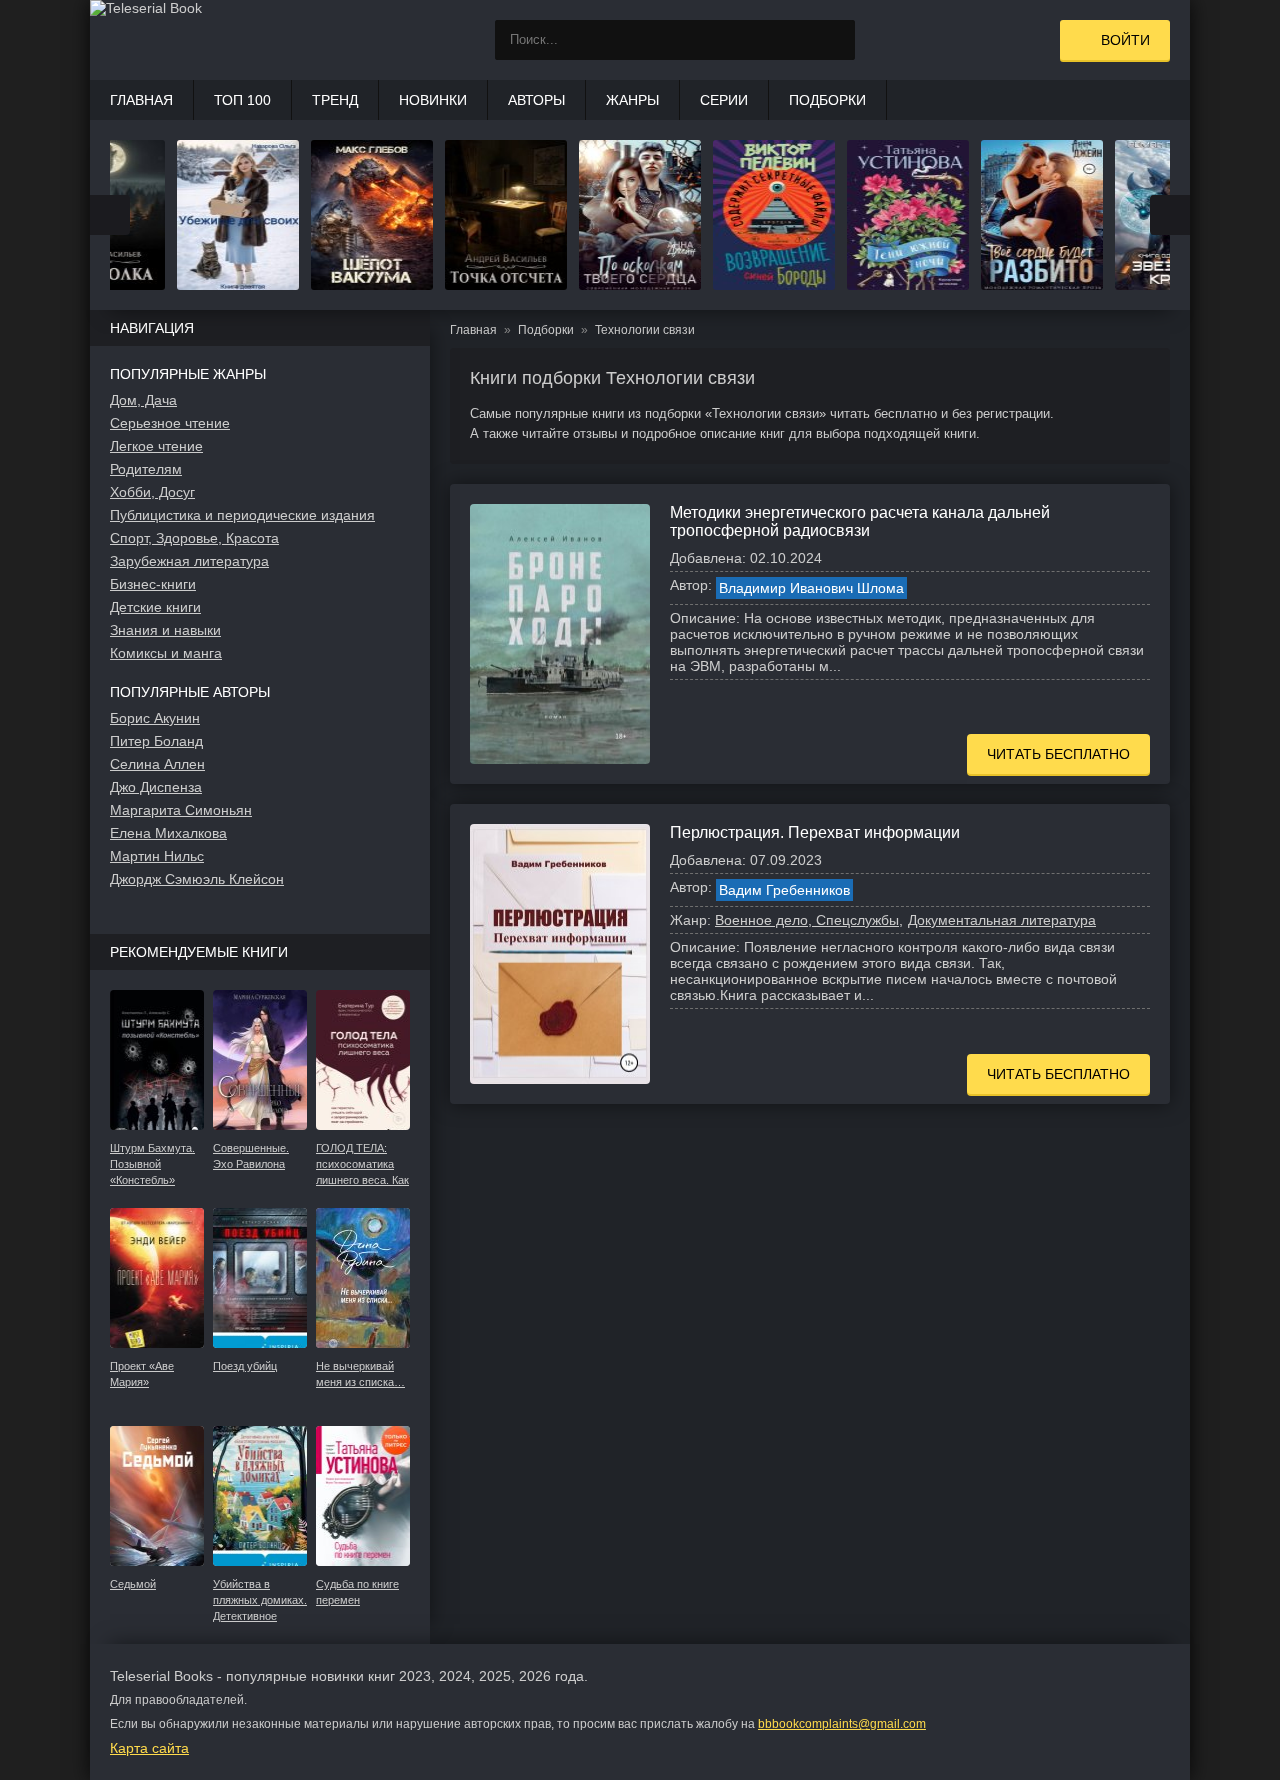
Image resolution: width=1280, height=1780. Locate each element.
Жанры (632, 100)
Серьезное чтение (170, 423)
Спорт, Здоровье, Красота (194, 538)
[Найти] (835, 40)
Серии (724, 100)
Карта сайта (149, 1748)
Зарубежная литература (189, 561)
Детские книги (155, 607)
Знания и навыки (165, 630)
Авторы (536, 100)
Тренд (335, 100)
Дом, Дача (143, 400)
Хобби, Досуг (152, 492)
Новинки (433, 100)
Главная (141, 100)
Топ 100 (242, 100)
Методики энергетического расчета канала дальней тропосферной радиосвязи (860, 521)
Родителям (146, 469)
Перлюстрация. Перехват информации (815, 832)
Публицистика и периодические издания (242, 515)
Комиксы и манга (166, 653)
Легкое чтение (156, 446)
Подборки (827, 100)
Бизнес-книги (153, 584)
